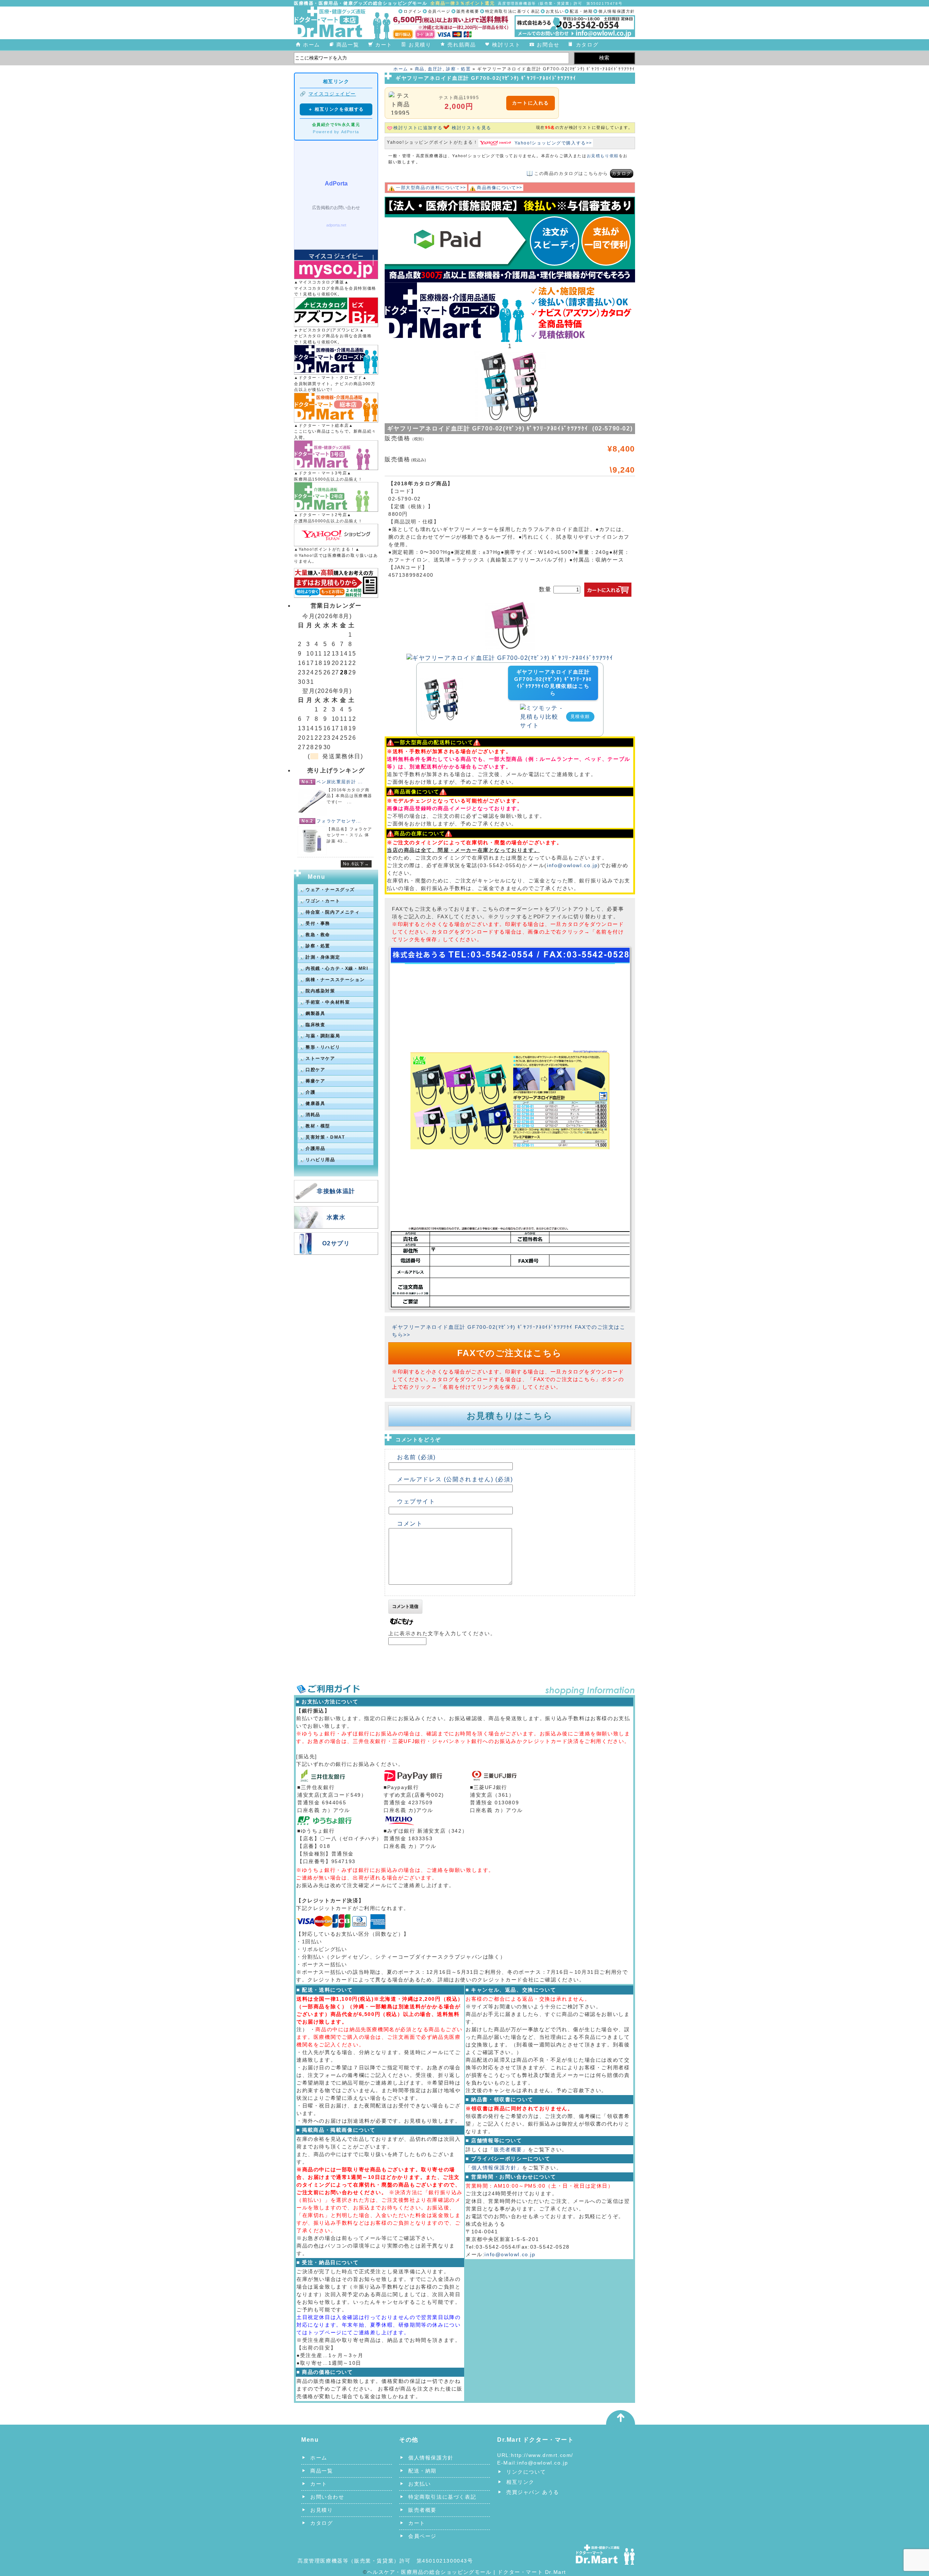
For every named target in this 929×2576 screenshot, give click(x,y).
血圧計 (435, 69)
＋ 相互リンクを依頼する (336, 109)
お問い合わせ (327, 2497)
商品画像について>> (500, 188)
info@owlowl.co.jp (572, 865)
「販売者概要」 (508, 2150)
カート (384, 45)
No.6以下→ (356, 864)
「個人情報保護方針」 (494, 2168)
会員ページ (439, 11)
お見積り (420, 45)
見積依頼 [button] (580, 717)
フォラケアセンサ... (339, 821)
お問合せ (548, 45)
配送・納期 (581, 11)
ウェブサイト (416, 1501)
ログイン (413, 11)
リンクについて (526, 2472)
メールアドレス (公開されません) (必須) (455, 1479)
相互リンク (520, 2482)
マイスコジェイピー (332, 94)
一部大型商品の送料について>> (431, 188)
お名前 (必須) (416, 1457)
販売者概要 (468, 11)
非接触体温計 (336, 1191)
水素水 (336, 1217)
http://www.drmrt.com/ (542, 2455)
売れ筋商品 (462, 45)
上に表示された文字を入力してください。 (442, 1633)
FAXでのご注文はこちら (510, 1353)
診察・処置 (458, 69)
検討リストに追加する (418, 128)
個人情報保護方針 (617, 11)
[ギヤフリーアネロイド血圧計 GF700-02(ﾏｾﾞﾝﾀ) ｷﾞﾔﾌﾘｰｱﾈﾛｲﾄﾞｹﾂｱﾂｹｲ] (510, 658)
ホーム (312, 45)
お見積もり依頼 (603, 156)
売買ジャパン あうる (533, 2492)
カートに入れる (531, 103)
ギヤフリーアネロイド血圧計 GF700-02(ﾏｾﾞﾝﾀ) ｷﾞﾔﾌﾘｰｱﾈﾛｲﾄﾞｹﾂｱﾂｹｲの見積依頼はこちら (553, 683)
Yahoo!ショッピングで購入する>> (553, 143)
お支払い (555, 11)
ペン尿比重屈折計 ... (339, 782)
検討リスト (506, 45)
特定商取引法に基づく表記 (513, 11)
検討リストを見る (472, 128)
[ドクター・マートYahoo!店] (336, 535)
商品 (420, 69)
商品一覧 (348, 45)
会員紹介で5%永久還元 (336, 124)
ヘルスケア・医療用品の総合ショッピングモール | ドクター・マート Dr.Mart (467, 2572)
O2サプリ (336, 1243)
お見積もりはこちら (510, 1416)
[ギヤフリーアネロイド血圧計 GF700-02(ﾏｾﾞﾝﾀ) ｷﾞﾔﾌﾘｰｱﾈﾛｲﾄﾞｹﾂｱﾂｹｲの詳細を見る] (441, 682)
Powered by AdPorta (336, 132)
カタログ (587, 45)
